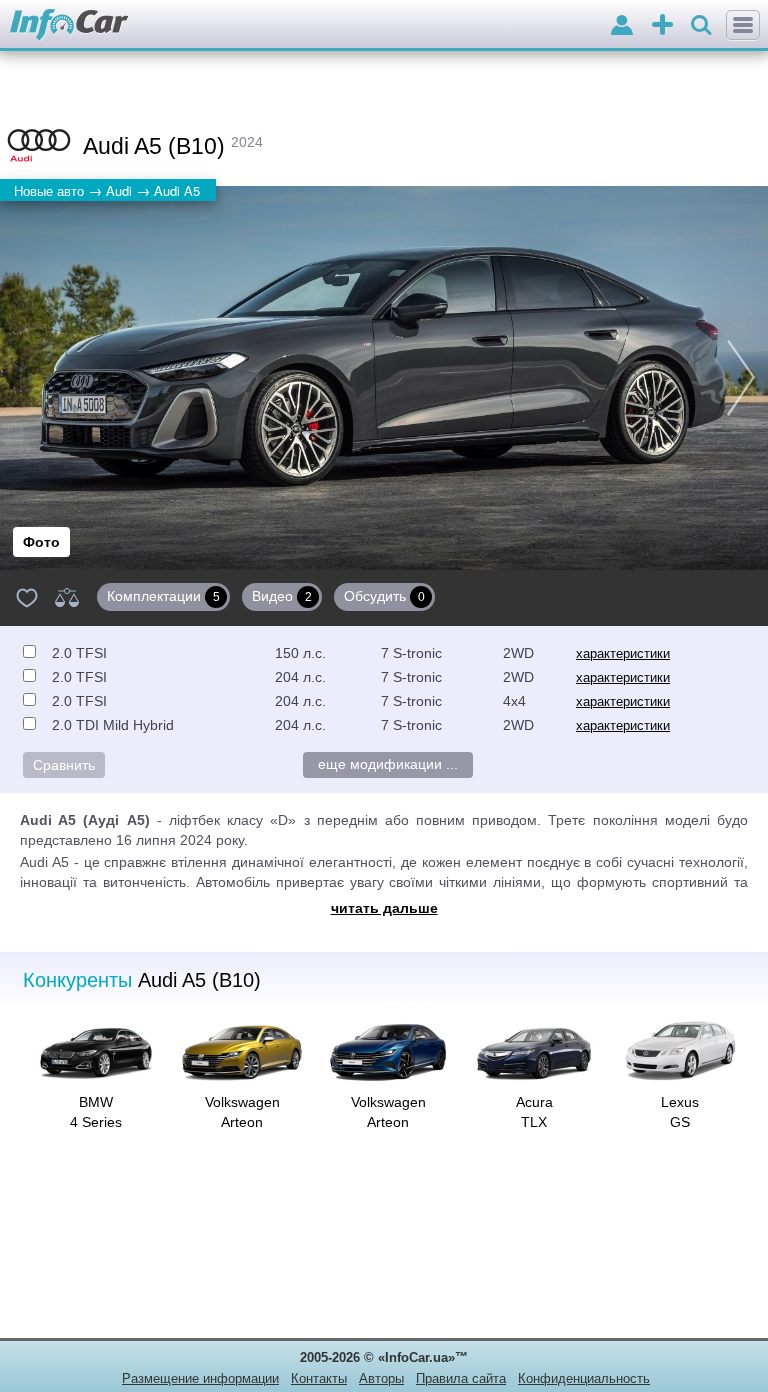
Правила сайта (461, 1378)
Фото (41, 542)
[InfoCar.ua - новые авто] (69, 25)
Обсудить (384, 596)
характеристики (623, 653)
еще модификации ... (388, 764)
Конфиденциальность (584, 1378)
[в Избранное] (27, 597)
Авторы (381, 1378)
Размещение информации (200, 1378)
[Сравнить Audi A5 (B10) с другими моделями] (67, 597)
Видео (282, 596)
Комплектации (163, 596)
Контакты (319, 1378)
